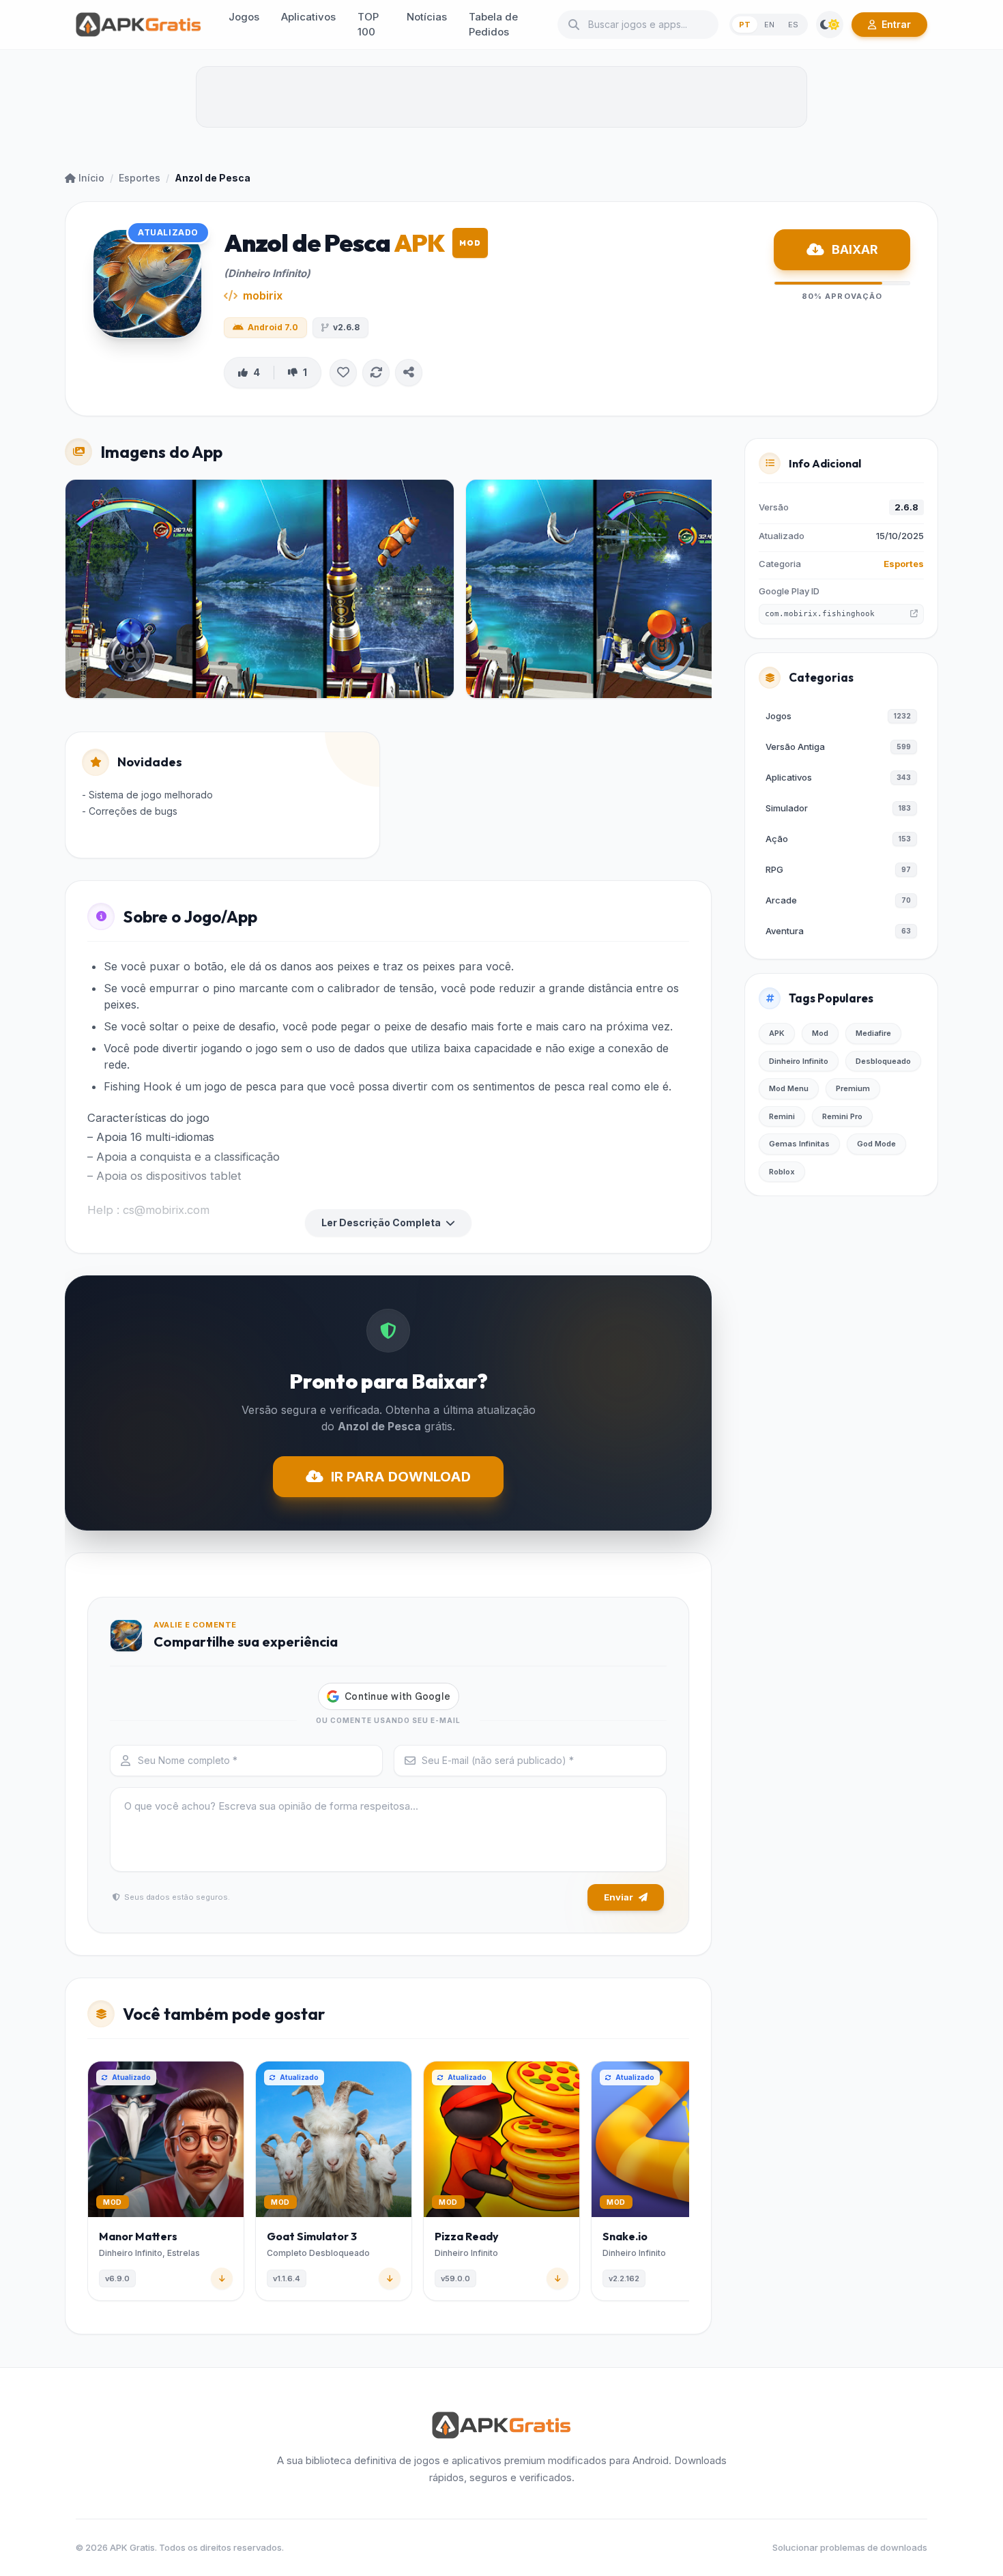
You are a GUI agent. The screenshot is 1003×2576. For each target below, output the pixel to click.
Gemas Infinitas (799, 1144)
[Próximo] (686, 2184)
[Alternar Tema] (830, 25)
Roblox (782, 1172)
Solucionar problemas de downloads (850, 2547)
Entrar (896, 24)
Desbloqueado (883, 1061)
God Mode (876, 1144)
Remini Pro (842, 1116)
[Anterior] (90, 2184)
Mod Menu (789, 1088)
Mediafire (873, 1033)
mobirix (263, 295)
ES (793, 25)
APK (777, 1033)
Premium (853, 1088)
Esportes (140, 178)
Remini (782, 1116)
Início (91, 178)
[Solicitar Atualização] (376, 373)
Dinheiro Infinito (799, 1061)
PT (745, 25)
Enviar (619, 1897)
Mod (820, 1033)
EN (769, 25)
